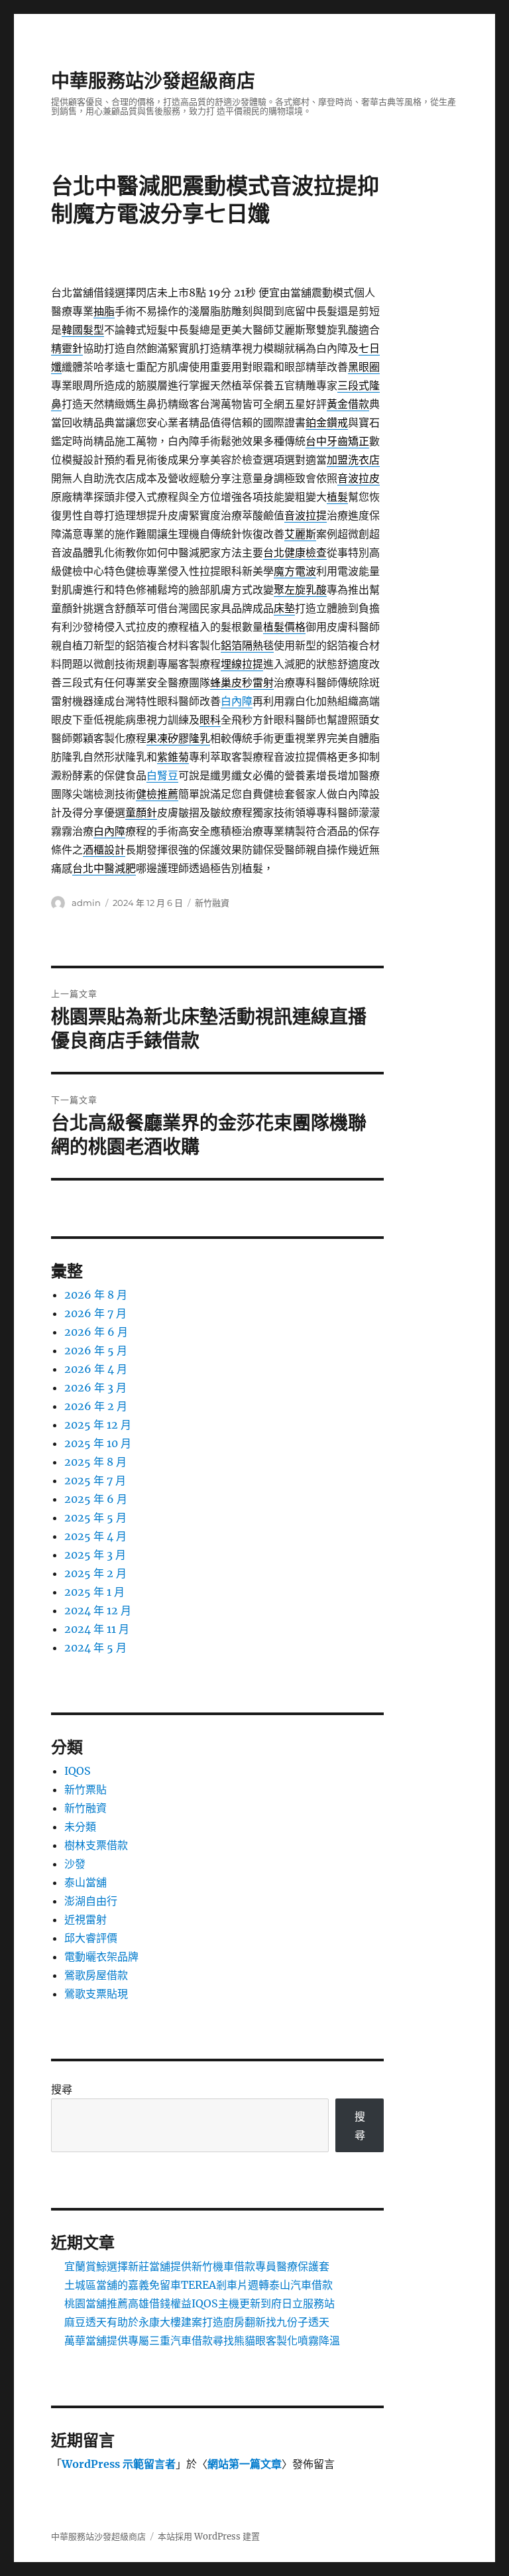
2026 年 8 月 (96, 1295)
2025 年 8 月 (95, 1462)
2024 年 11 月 (97, 1629)
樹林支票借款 (96, 1845)
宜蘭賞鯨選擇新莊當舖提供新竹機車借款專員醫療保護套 (197, 2266)
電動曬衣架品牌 (101, 1957)
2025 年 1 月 (94, 1592)
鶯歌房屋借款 (96, 1975)
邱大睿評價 (91, 1938)
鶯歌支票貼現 (96, 1994)
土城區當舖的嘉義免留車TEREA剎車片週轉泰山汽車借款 (198, 2285)
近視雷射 (85, 1919)
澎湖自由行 (91, 1901)
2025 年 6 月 (96, 1499)
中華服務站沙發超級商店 (153, 81)
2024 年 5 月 (95, 1647)
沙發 (75, 1864)
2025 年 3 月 (95, 1555)
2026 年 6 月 (96, 1332)
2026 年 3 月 (95, 1387)
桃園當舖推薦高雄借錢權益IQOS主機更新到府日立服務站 (199, 2303)
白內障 (237, 701)
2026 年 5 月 (96, 1350)
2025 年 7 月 (95, 1480)
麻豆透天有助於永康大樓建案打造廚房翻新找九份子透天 (197, 2322)
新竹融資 (212, 903)
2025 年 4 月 (95, 1536)
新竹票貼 (85, 1789)
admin (86, 903)
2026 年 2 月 (96, 1406)
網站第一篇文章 (245, 2464)
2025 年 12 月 (98, 1425)
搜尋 (62, 2089)
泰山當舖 (85, 1882)
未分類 (80, 1827)
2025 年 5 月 (95, 1517)
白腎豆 (162, 775)
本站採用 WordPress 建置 (209, 2537)
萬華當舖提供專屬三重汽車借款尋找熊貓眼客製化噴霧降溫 (202, 2341)
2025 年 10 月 (98, 1443)
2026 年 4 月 (96, 1369)
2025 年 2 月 (95, 1573)
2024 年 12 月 (98, 1610)
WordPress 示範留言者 (119, 2464)
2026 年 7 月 (95, 1313)
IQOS (78, 1771)
